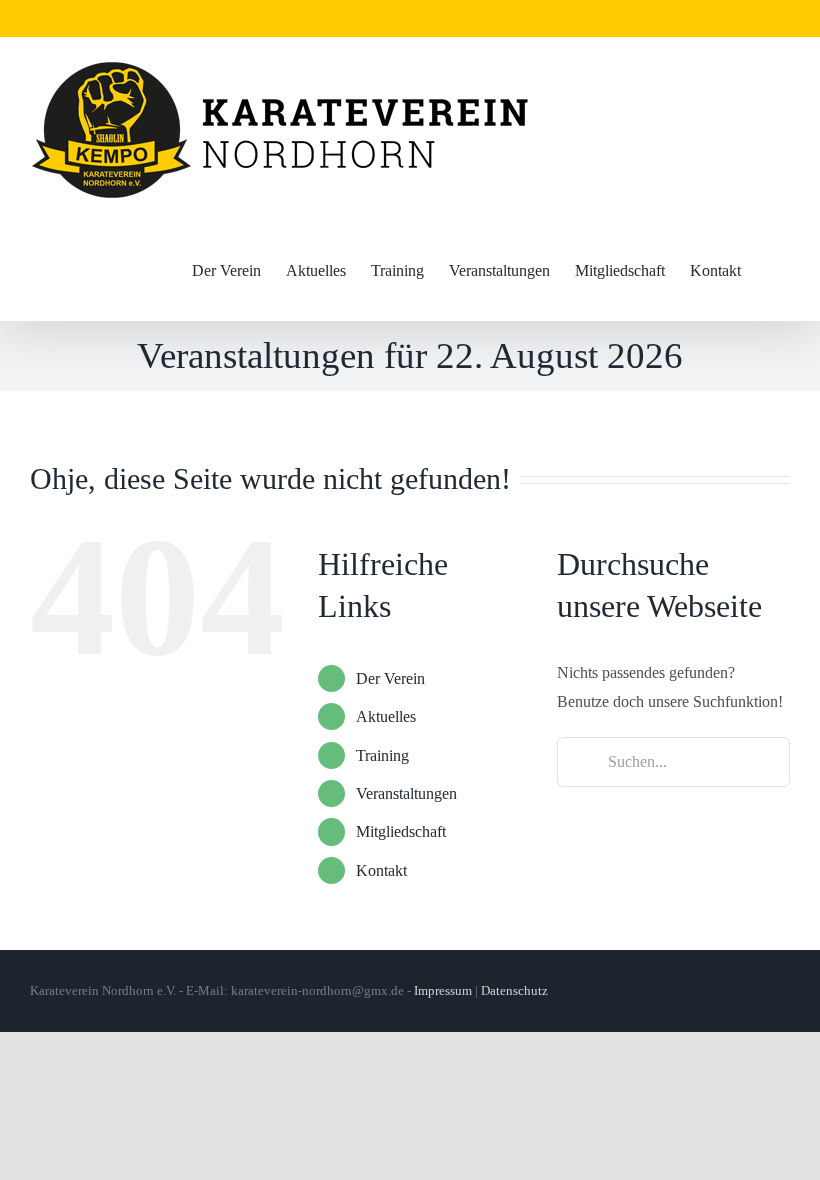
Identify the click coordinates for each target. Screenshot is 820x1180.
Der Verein (390, 678)
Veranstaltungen (406, 793)
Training (382, 755)
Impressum (443, 990)
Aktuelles (386, 716)
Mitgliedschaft (401, 831)
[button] (771, 271)
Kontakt (381, 870)
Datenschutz (514, 990)
